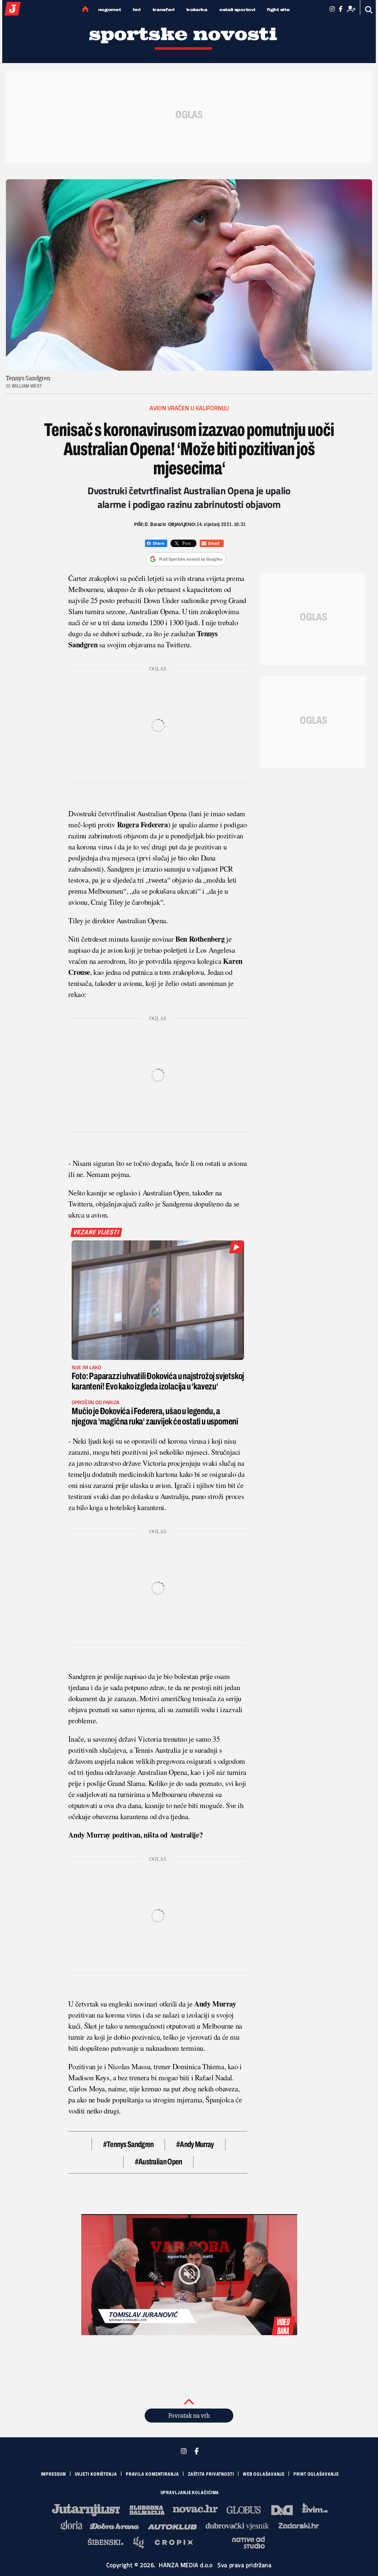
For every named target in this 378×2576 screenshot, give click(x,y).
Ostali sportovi (237, 10)
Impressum (54, 2474)
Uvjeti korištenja (96, 2474)
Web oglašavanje (264, 2474)
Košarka (197, 10)
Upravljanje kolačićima (190, 2493)
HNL (137, 10)
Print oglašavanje (316, 2474)
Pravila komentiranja (152, 2474)
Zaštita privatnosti (211, 2474)
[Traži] (369, 10)
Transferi (164, 10)
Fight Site (278, 10)
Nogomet (110, 10)
